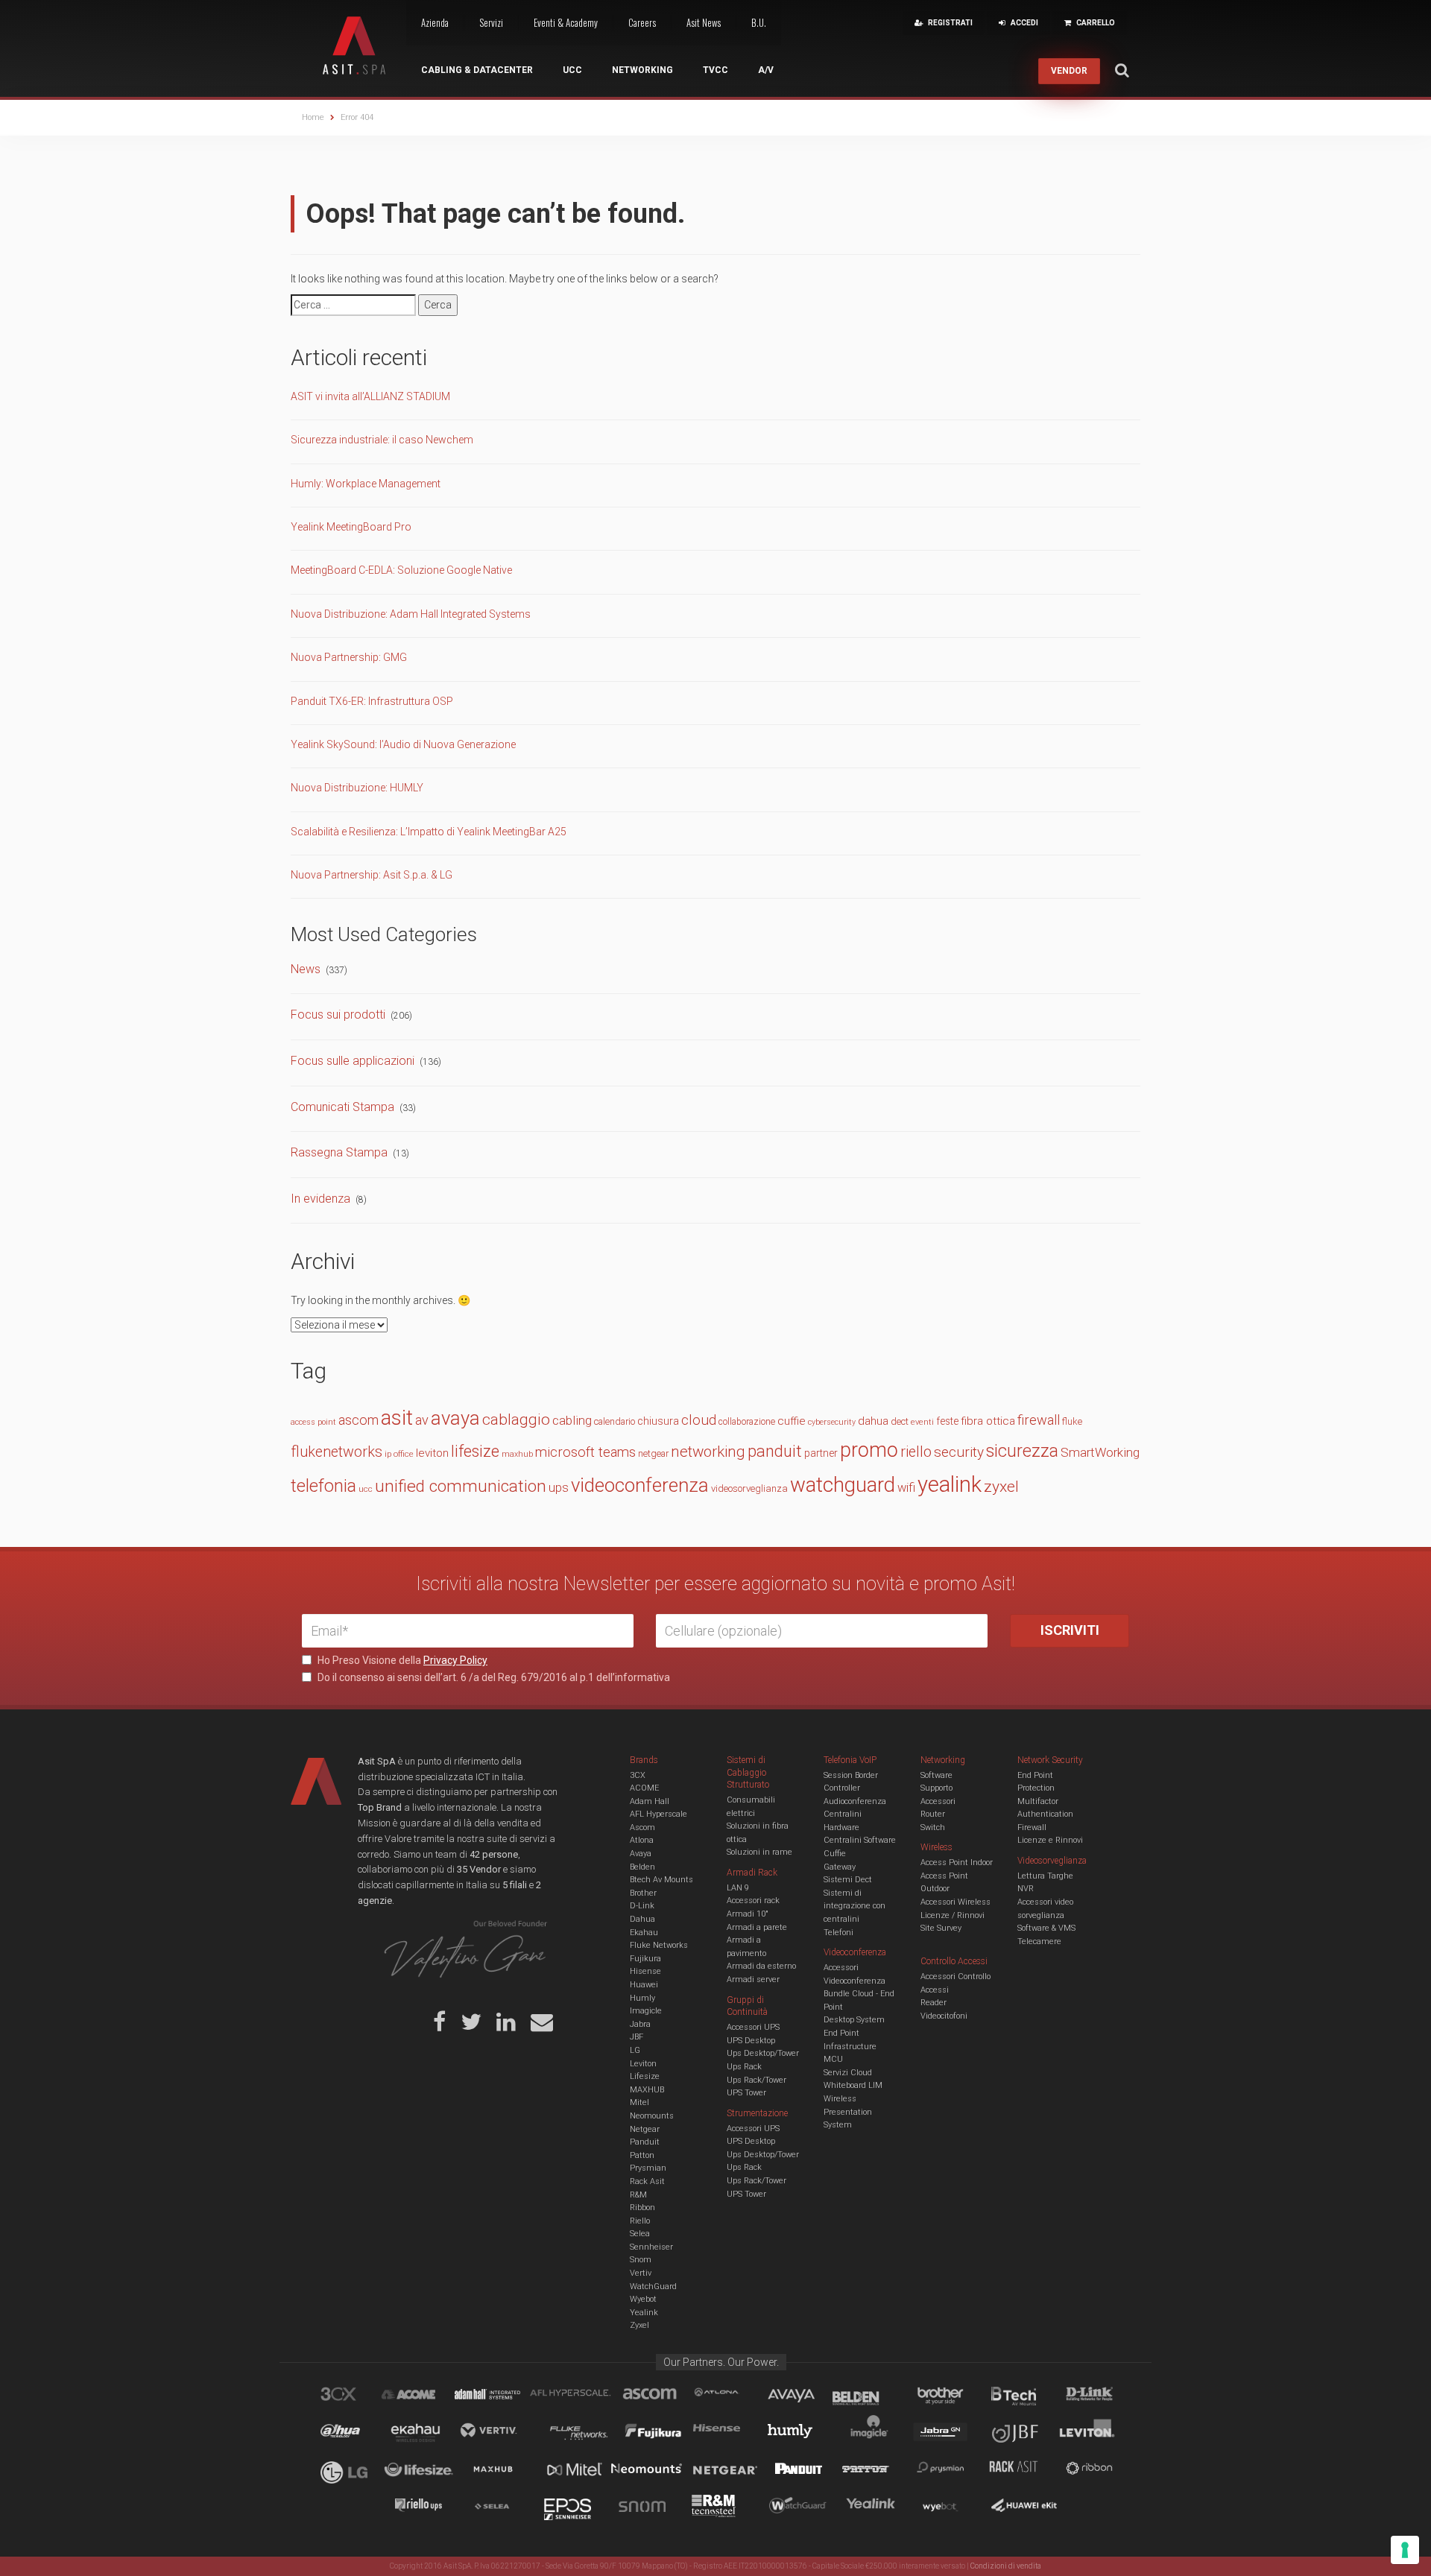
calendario (615, 1421)
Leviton (643, 2064)
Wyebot (643, 2299)
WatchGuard (653, 2287)
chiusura (658, 1421)
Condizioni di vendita (1006, 2566)
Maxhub (502, 2471)
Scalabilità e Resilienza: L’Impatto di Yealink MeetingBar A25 (429, 832)
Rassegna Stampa (339, 1152)
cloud (699, 1420)
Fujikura (645, 1959)
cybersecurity (832, 1422)
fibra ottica (988, 1421)
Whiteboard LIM (853, 2085)
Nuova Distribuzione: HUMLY (357, 788)
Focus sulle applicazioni (353, 1061)
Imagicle (646, 2011)
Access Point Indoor (957, 1863)
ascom (358, 1420)
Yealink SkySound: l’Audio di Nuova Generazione (403, 744)
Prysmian (648, 2168)
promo (869, 1450)
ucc (366, 1489)
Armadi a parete (757, 1927)
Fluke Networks (659, 1945)
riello (916, 1452)
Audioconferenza (855, 1801)
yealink (950, 1484)
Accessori (938, 1801)
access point (313, 1422)
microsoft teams (585, 1452)
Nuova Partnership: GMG (349, 657)
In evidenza (320, 1199)
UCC (572, 70)
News (306, 969)
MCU (833, 2059)
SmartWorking (1100, 1452)
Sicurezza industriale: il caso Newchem (382, 440)
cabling (572, 1420)
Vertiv (641, 2273)
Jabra (640, 2024)
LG (635, 2050)
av (422, 1420)
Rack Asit (647, 2181)
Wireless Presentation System (848, 2112)
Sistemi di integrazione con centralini (855, 1906)
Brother (643, 1893)
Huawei (644, 1985)
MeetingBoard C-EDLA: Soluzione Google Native (401, 570)
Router (933, 1814)
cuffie (792, 1421)
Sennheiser (651, 2247)
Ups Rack (744, 2067)
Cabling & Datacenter (477, 70)
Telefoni (838, 1933)
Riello (640, 2221)
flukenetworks (337, 1452)
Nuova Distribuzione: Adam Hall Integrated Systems (411, 614)
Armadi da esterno (761, 1966)
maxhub (517, 1454)
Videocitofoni (944, 2016)
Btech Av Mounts (661, 1880)
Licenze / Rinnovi (953, 1915)
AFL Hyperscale (658, 1814)
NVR (1026, 1889)
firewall (1039, 1420)
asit (397, 1418)
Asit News (704, 22)
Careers (642, 22)
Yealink (644, 2313)
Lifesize (645, 2076)
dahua (873, 1421)
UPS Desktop (751, 2041)
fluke (1072, 1421)
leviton (432, 1453)
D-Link (642, 1906)
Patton (642, 2155)
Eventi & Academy (566, 22)
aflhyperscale (576, 2396)
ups (559, 1488)
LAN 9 (738, 1888)
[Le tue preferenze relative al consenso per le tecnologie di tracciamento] (1405, 2550)
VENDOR (1069, 71)
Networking (642, 70)
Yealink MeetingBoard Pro (351, 527)
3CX (638, 1775)
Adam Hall (650, 1801)
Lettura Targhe (1045, 1876)
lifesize (475, 1451)
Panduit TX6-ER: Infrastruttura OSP (372, 701)
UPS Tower (746, 2093)
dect (900, 1421)
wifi (906, 1488)
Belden (642, 1867)
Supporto (936, 1788)
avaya (455, 1418)
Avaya (641, 1854)
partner (821, 1453)
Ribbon (642, 2208)
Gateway (840, 1867)
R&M (638, 2195)
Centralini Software (860, 1840)
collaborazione (747, 1422)
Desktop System (854, 2020)
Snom (641, 2260)
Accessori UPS (753, 2027)
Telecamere (1039, 1942)
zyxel (1001, 1486)
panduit (775, 1451)
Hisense (645, 1971)
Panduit (645, 2142)
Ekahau (644, 1933)
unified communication (461, 1486)
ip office (399, 1454)
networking (708, 1452)
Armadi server (753, 1980)
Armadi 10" (748, 1914)
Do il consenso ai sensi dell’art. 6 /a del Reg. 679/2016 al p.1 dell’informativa (493, 1677)
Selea (640, 2234)
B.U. (759, 22)
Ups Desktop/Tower (763, 2053)
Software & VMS (1046, 1928)
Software (936, 1775)
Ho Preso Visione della (401, 1660)
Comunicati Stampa (342, 1107)
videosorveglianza (749, 1488)
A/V (766, 70)
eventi (922, 1422)
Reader (934, 2003)
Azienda (435, 22)
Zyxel (639, 2325)
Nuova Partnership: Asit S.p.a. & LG (372, 875)
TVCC (715, 70)
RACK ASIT (1023, 2471)
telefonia (323, 1486)
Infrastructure (850, 2047)
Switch (933, 1827)
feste (947, 1421)
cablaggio (516, 1419)
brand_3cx (353, 2396)
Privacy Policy (455, 1660)
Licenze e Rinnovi (1050, 1840)
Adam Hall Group (502, 2396)
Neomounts (652, 2116)
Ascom (642, 1827)
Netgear (645, 2129)
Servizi (491, 22)
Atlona (642, 1840)
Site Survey (941, 1928)
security (959, 1452)
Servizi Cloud (848, 2073)
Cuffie (835, 1854)
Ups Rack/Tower (756, 2080)
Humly (642, 1998)
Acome (427, 2396)
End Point (841, 2033)
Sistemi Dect (848, 1880)
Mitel (639, 2102)
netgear (653, 1453)
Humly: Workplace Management (366, 484)
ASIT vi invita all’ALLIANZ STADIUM (370, 396)
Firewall (1032, 1827)
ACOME (644, 1788)
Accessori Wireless (955, 1902)
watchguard (843, 1485)
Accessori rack (753, 1901)
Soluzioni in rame (759, 1852)
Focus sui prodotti (338, 1015)
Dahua (642, 1919)
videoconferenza (640, 1485)
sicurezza (1022, 1451)
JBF (636, 2037)
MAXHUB (647, 2090)
